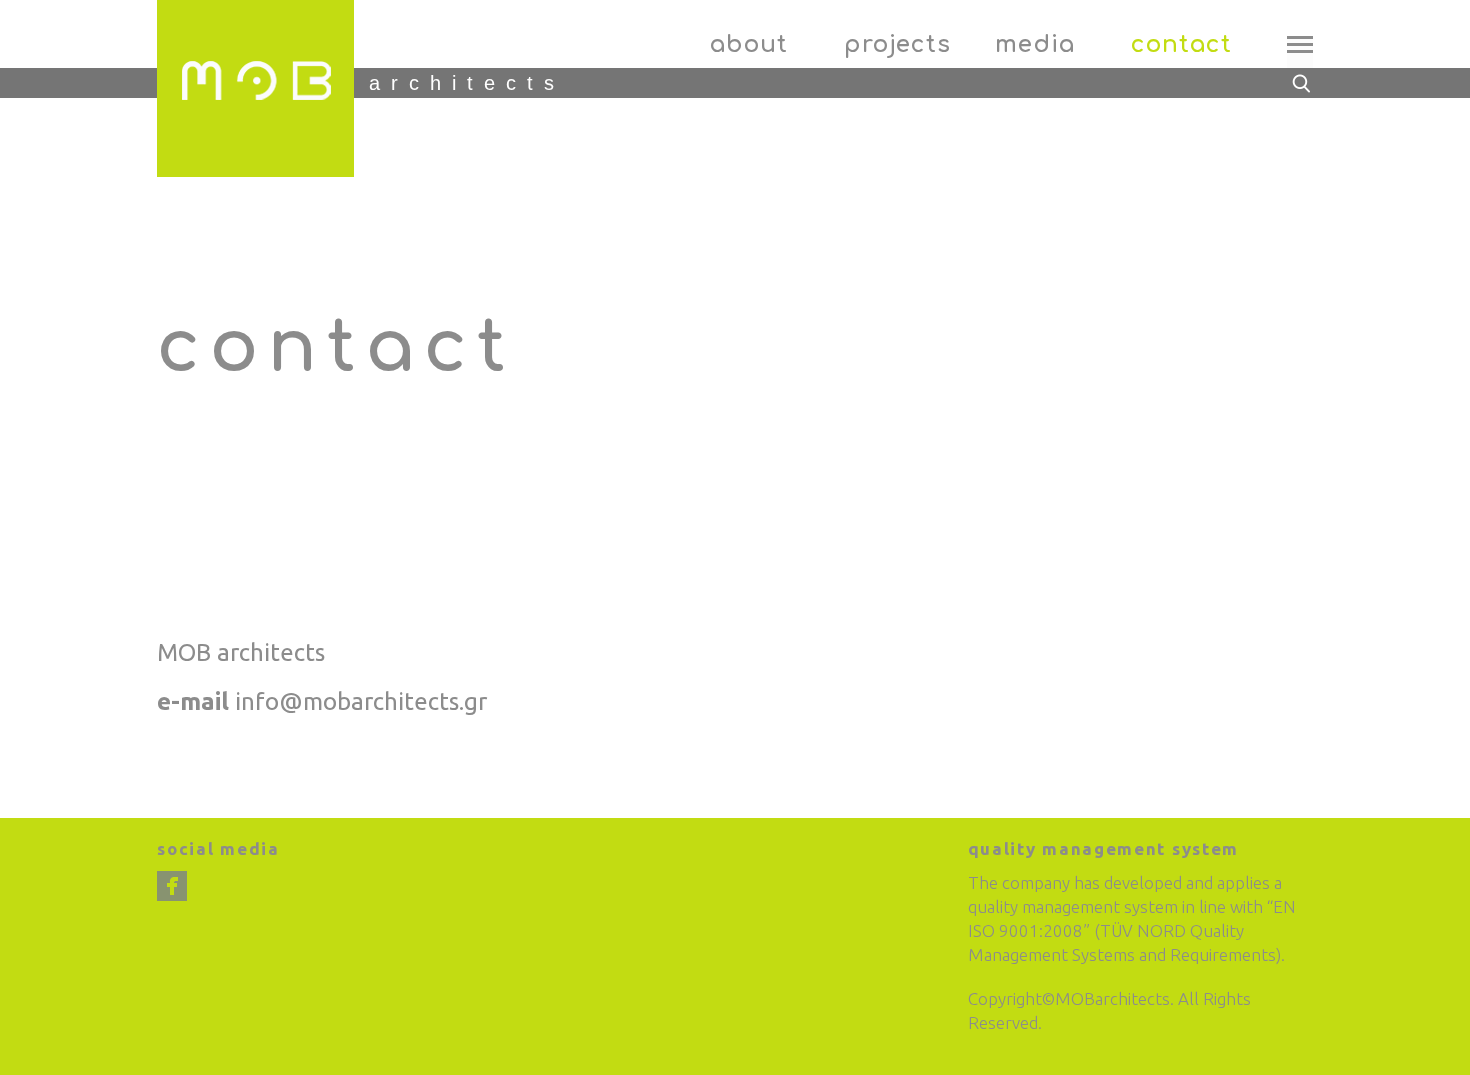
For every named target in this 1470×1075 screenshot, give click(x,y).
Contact (1181, 44)
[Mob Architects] (255, 88)
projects (897, 44)
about (749, 44)
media (1035, 44)
